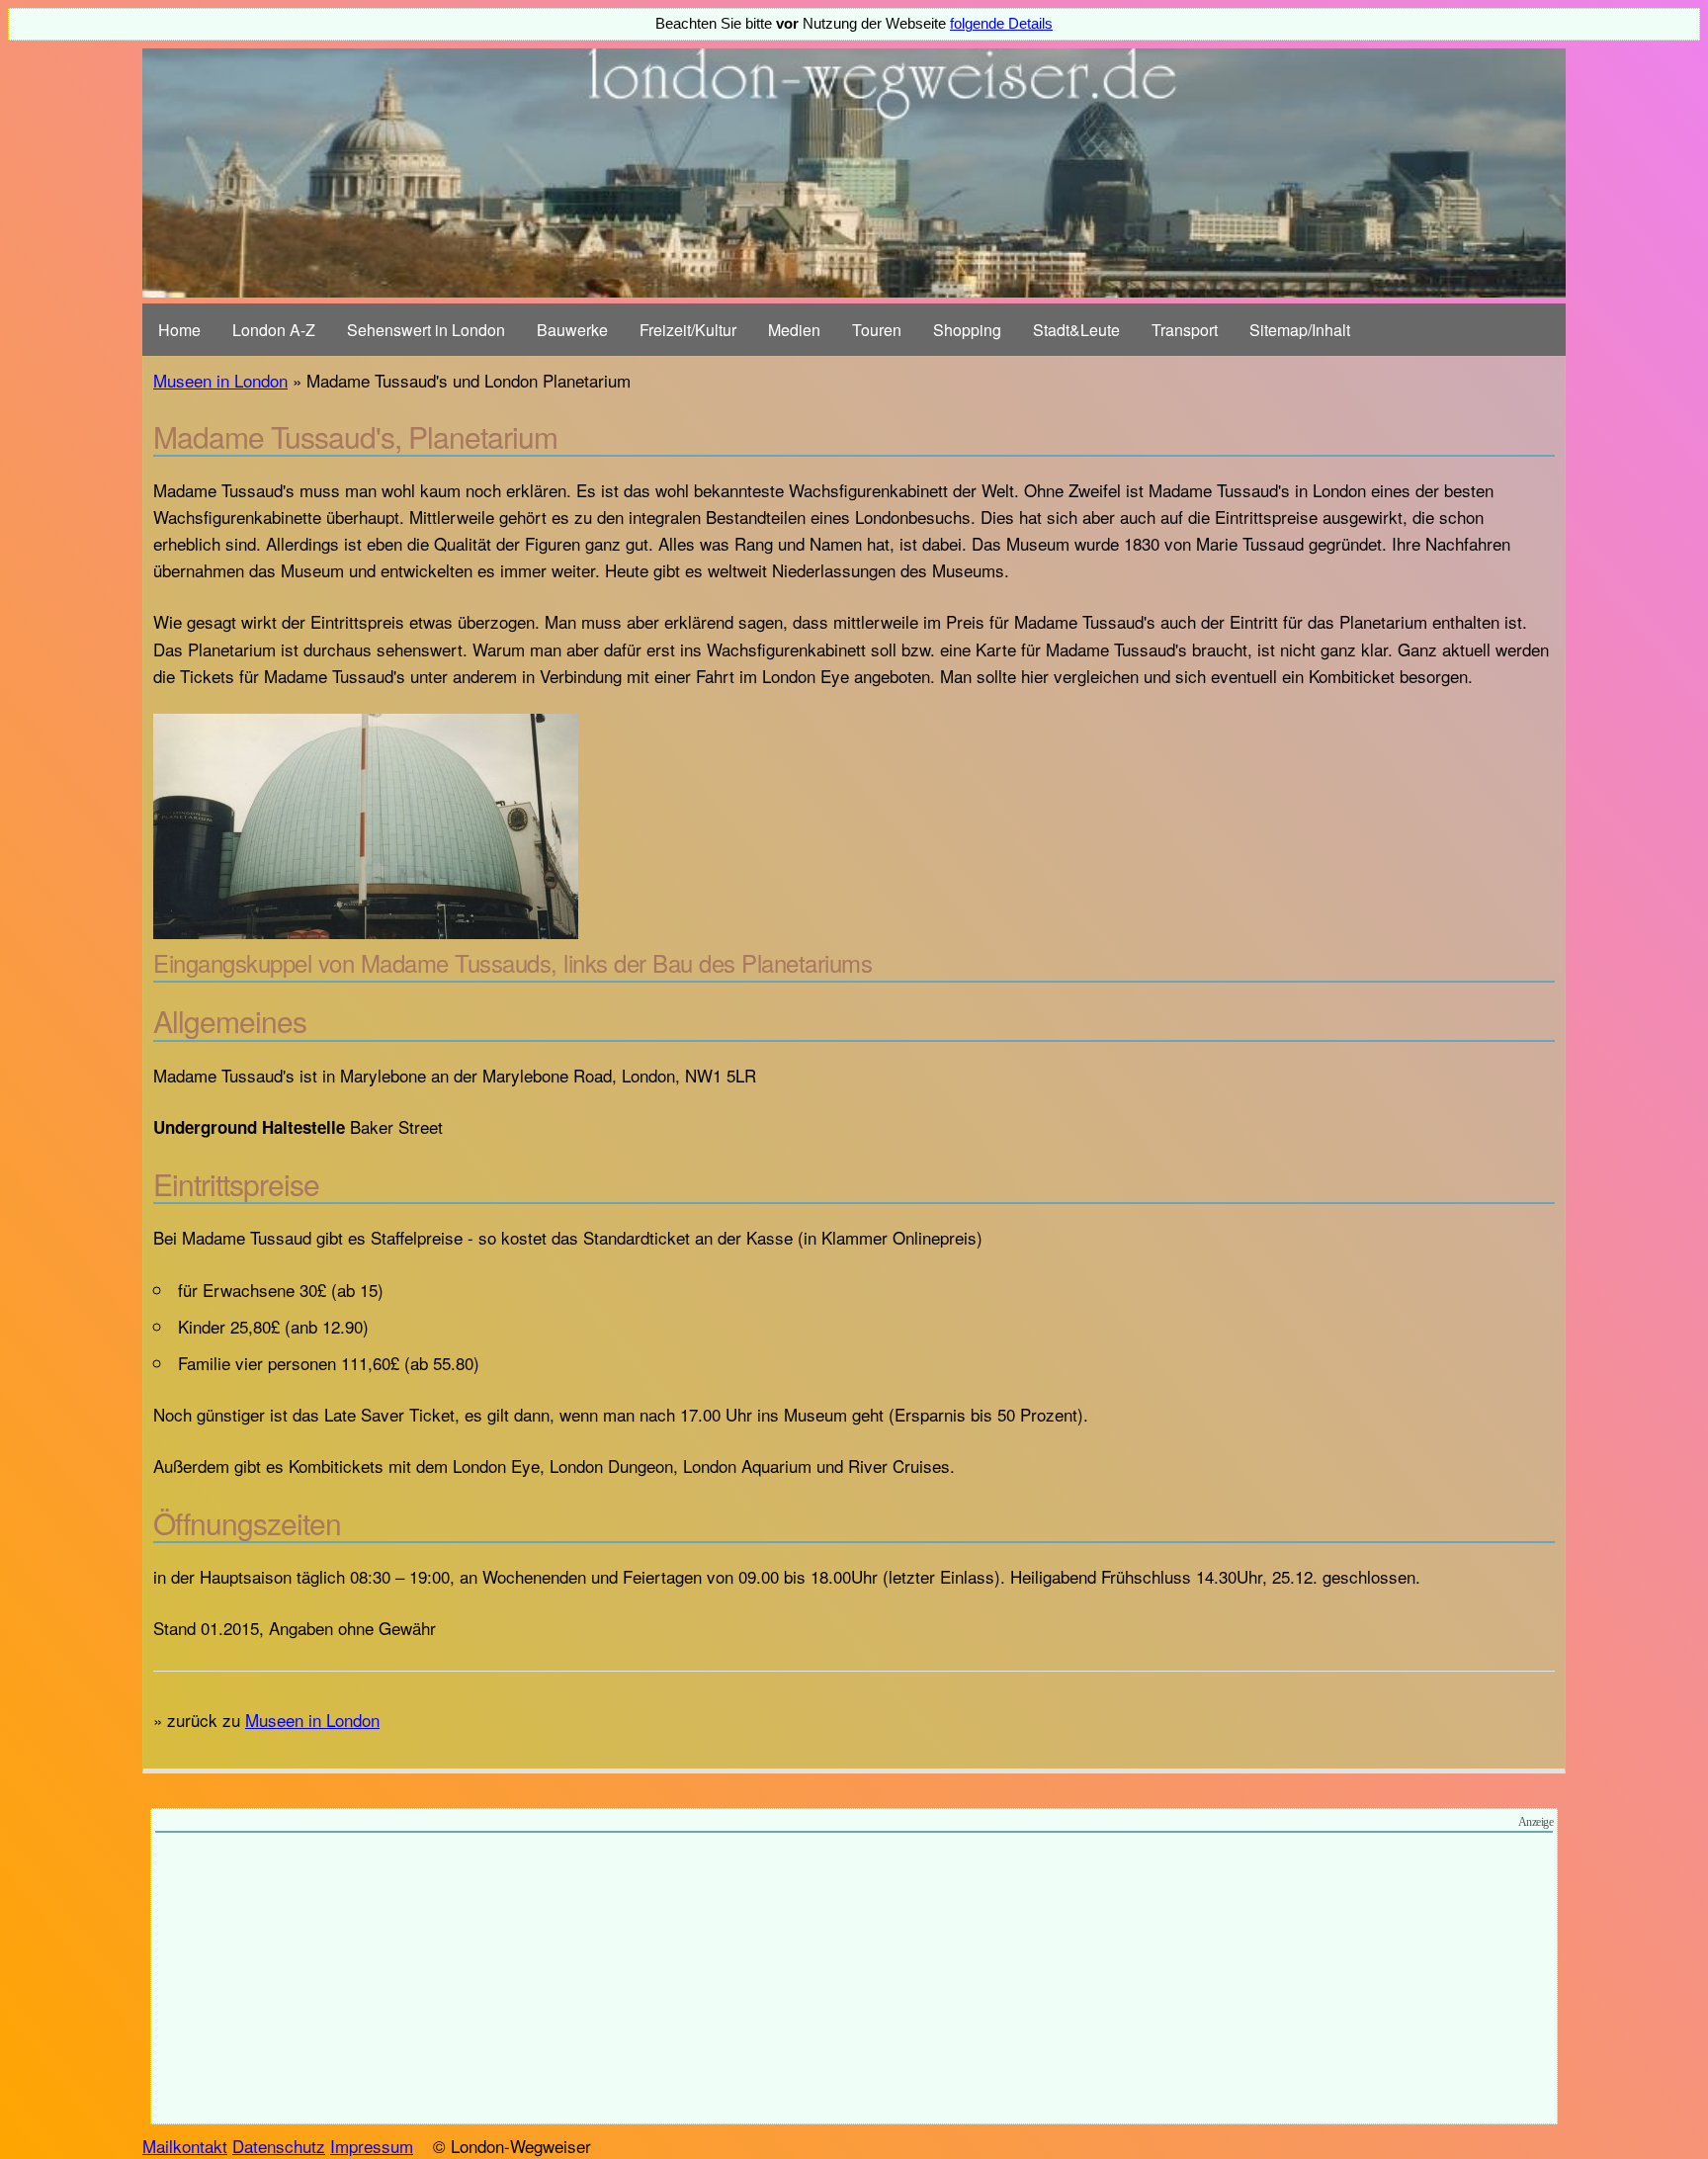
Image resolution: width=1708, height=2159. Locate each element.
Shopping (967, 330)
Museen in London (220, 380)
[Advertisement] (854, 1981)
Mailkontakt (185, 2146)
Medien (794, 330)
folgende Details (1001, 24)
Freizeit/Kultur (688, 330)
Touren (877, 330)
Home (179, 330)
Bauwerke (572, 330)
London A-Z (274, 330)
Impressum (372, 2146)
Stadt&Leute (1076, 330)
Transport (1185, 330)
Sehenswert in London (426, 330)
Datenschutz (279, 2146)
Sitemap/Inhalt (1300, 330)
